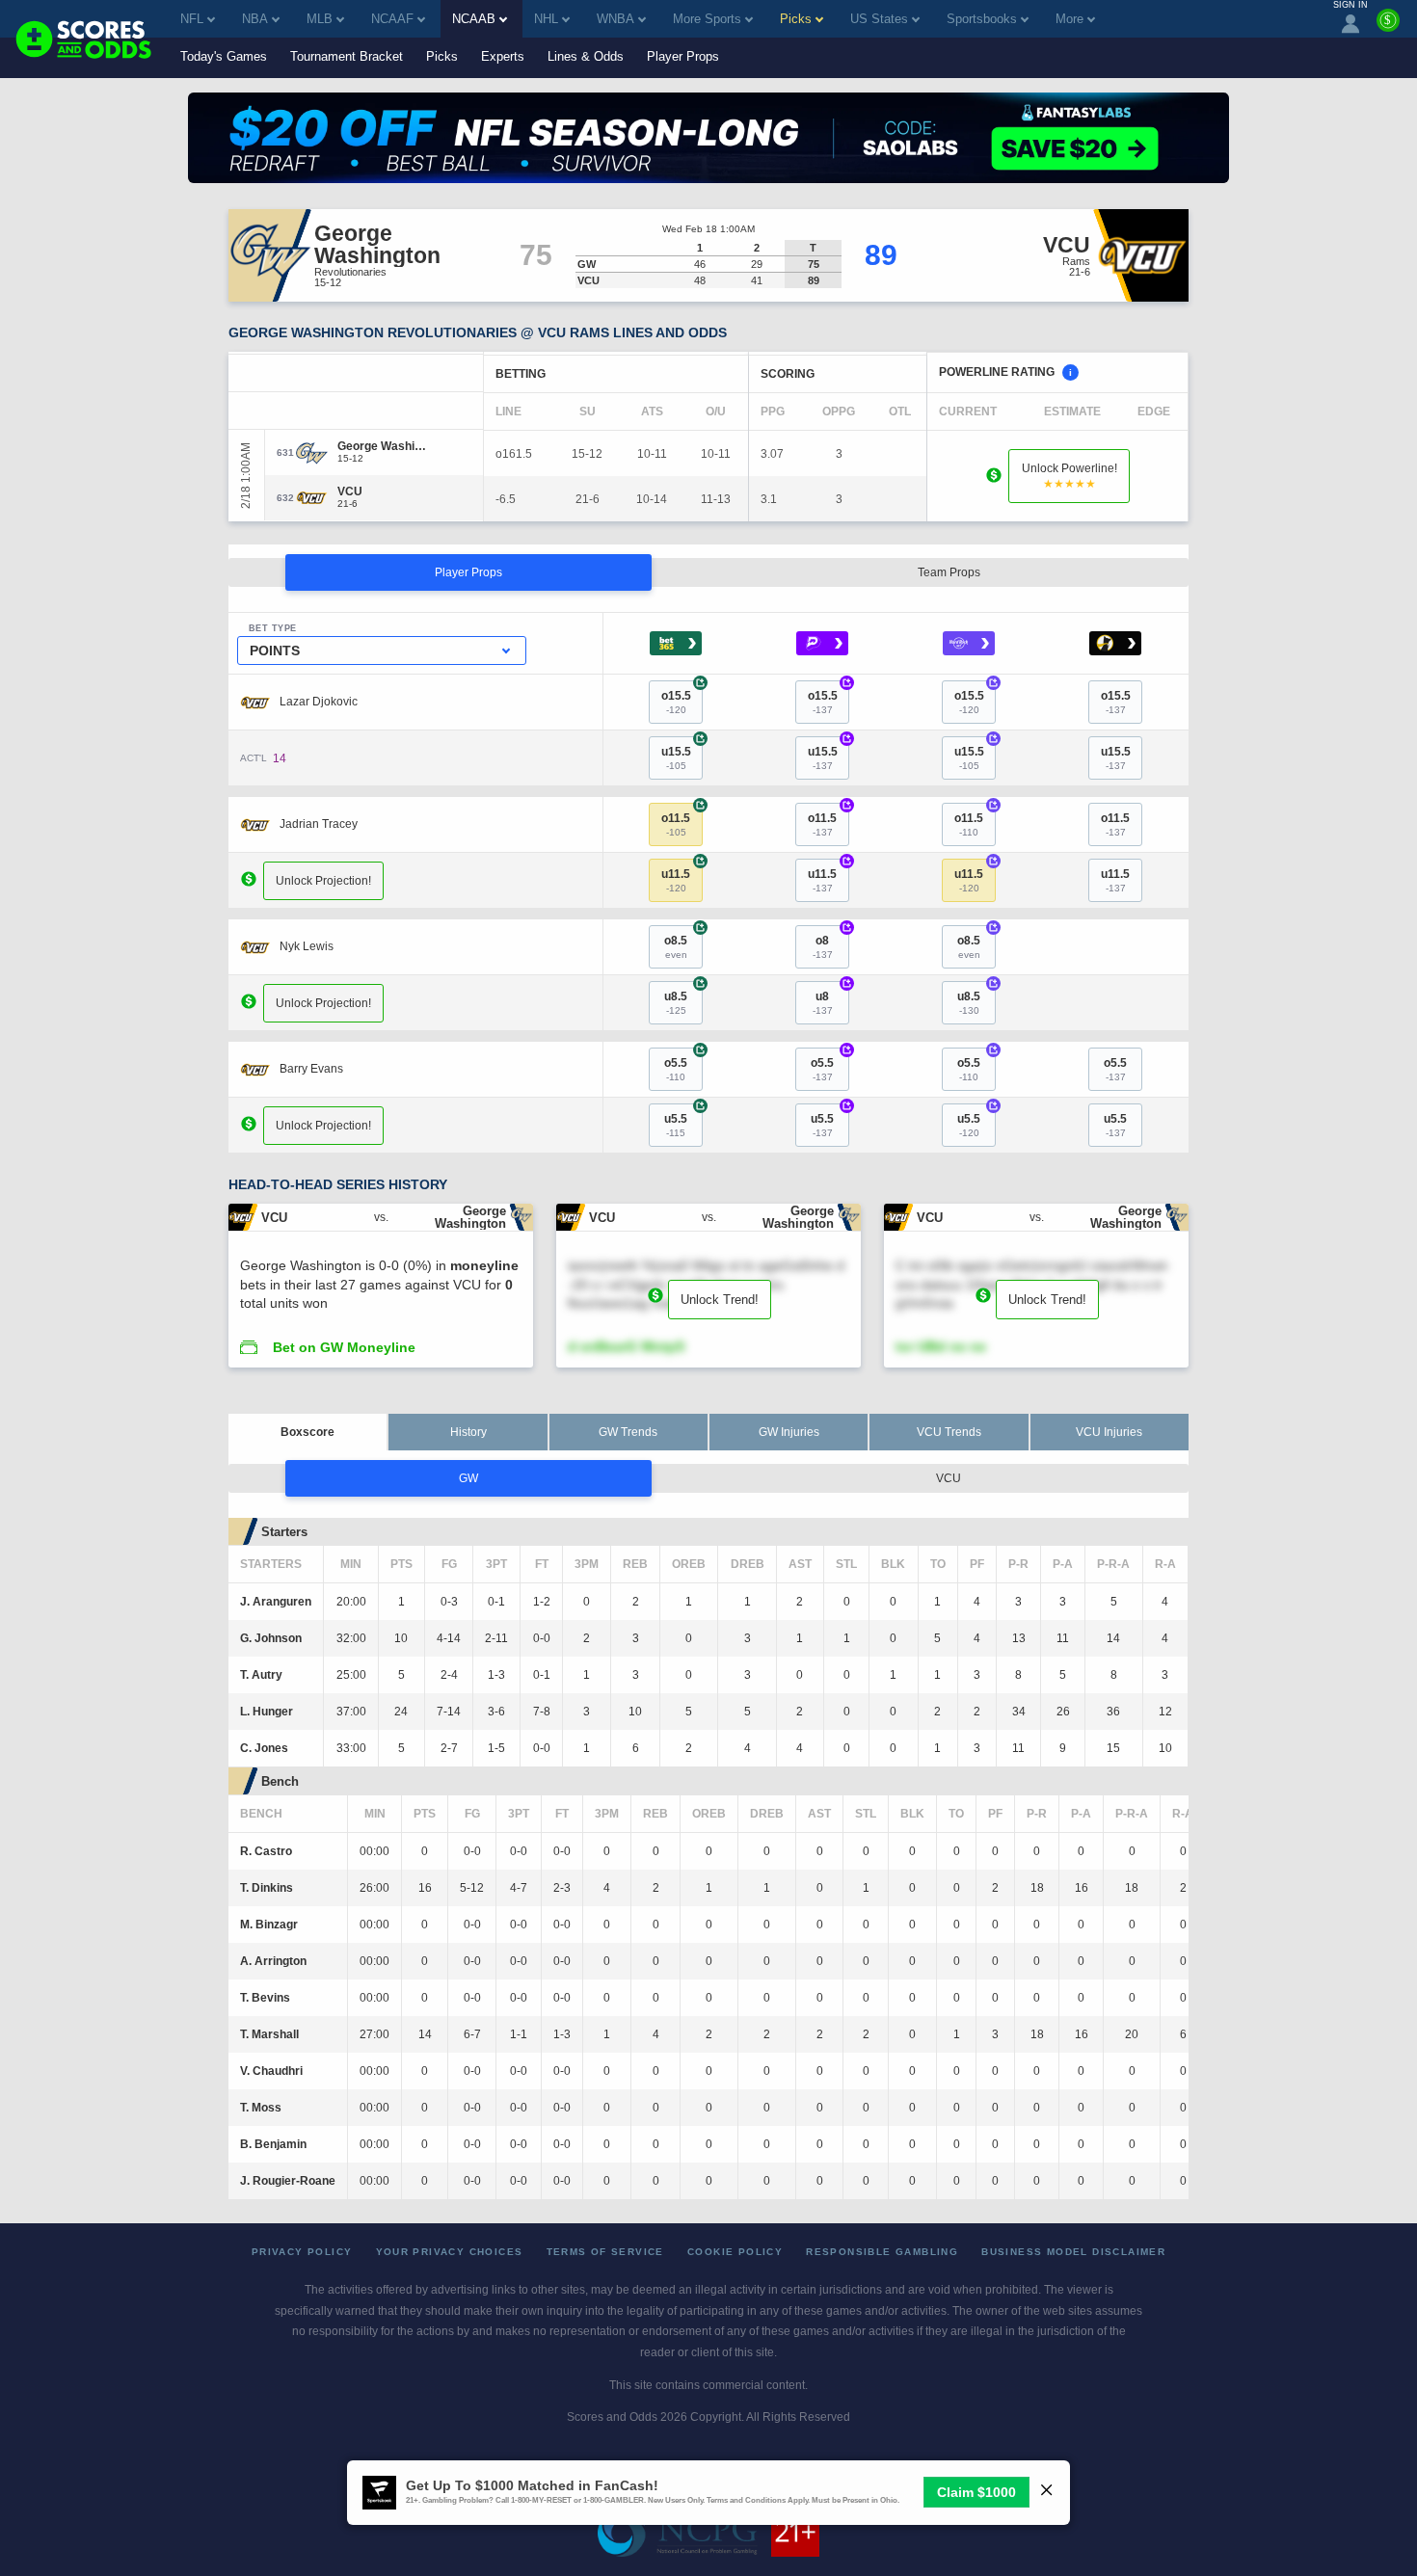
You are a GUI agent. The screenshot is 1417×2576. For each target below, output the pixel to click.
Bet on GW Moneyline (344, 1347)
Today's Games (224, 56)
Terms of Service (605, 2252)
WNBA (615, 19)
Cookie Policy (735, 2252)
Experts (503, 56)
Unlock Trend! (720, 1300)
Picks (442, 56)
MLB (320, 19)
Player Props (683, 56)
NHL (546, 19)
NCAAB (474, 19)
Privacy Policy (302, 2252)
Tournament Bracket (347, 56)
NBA (255, 19)
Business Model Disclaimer (1073, 2252)
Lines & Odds (586, 56)
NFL (192, 19)
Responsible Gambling (882, 2252)
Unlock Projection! (323, 881)
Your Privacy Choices (450, 2252)
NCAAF (392, 19)
